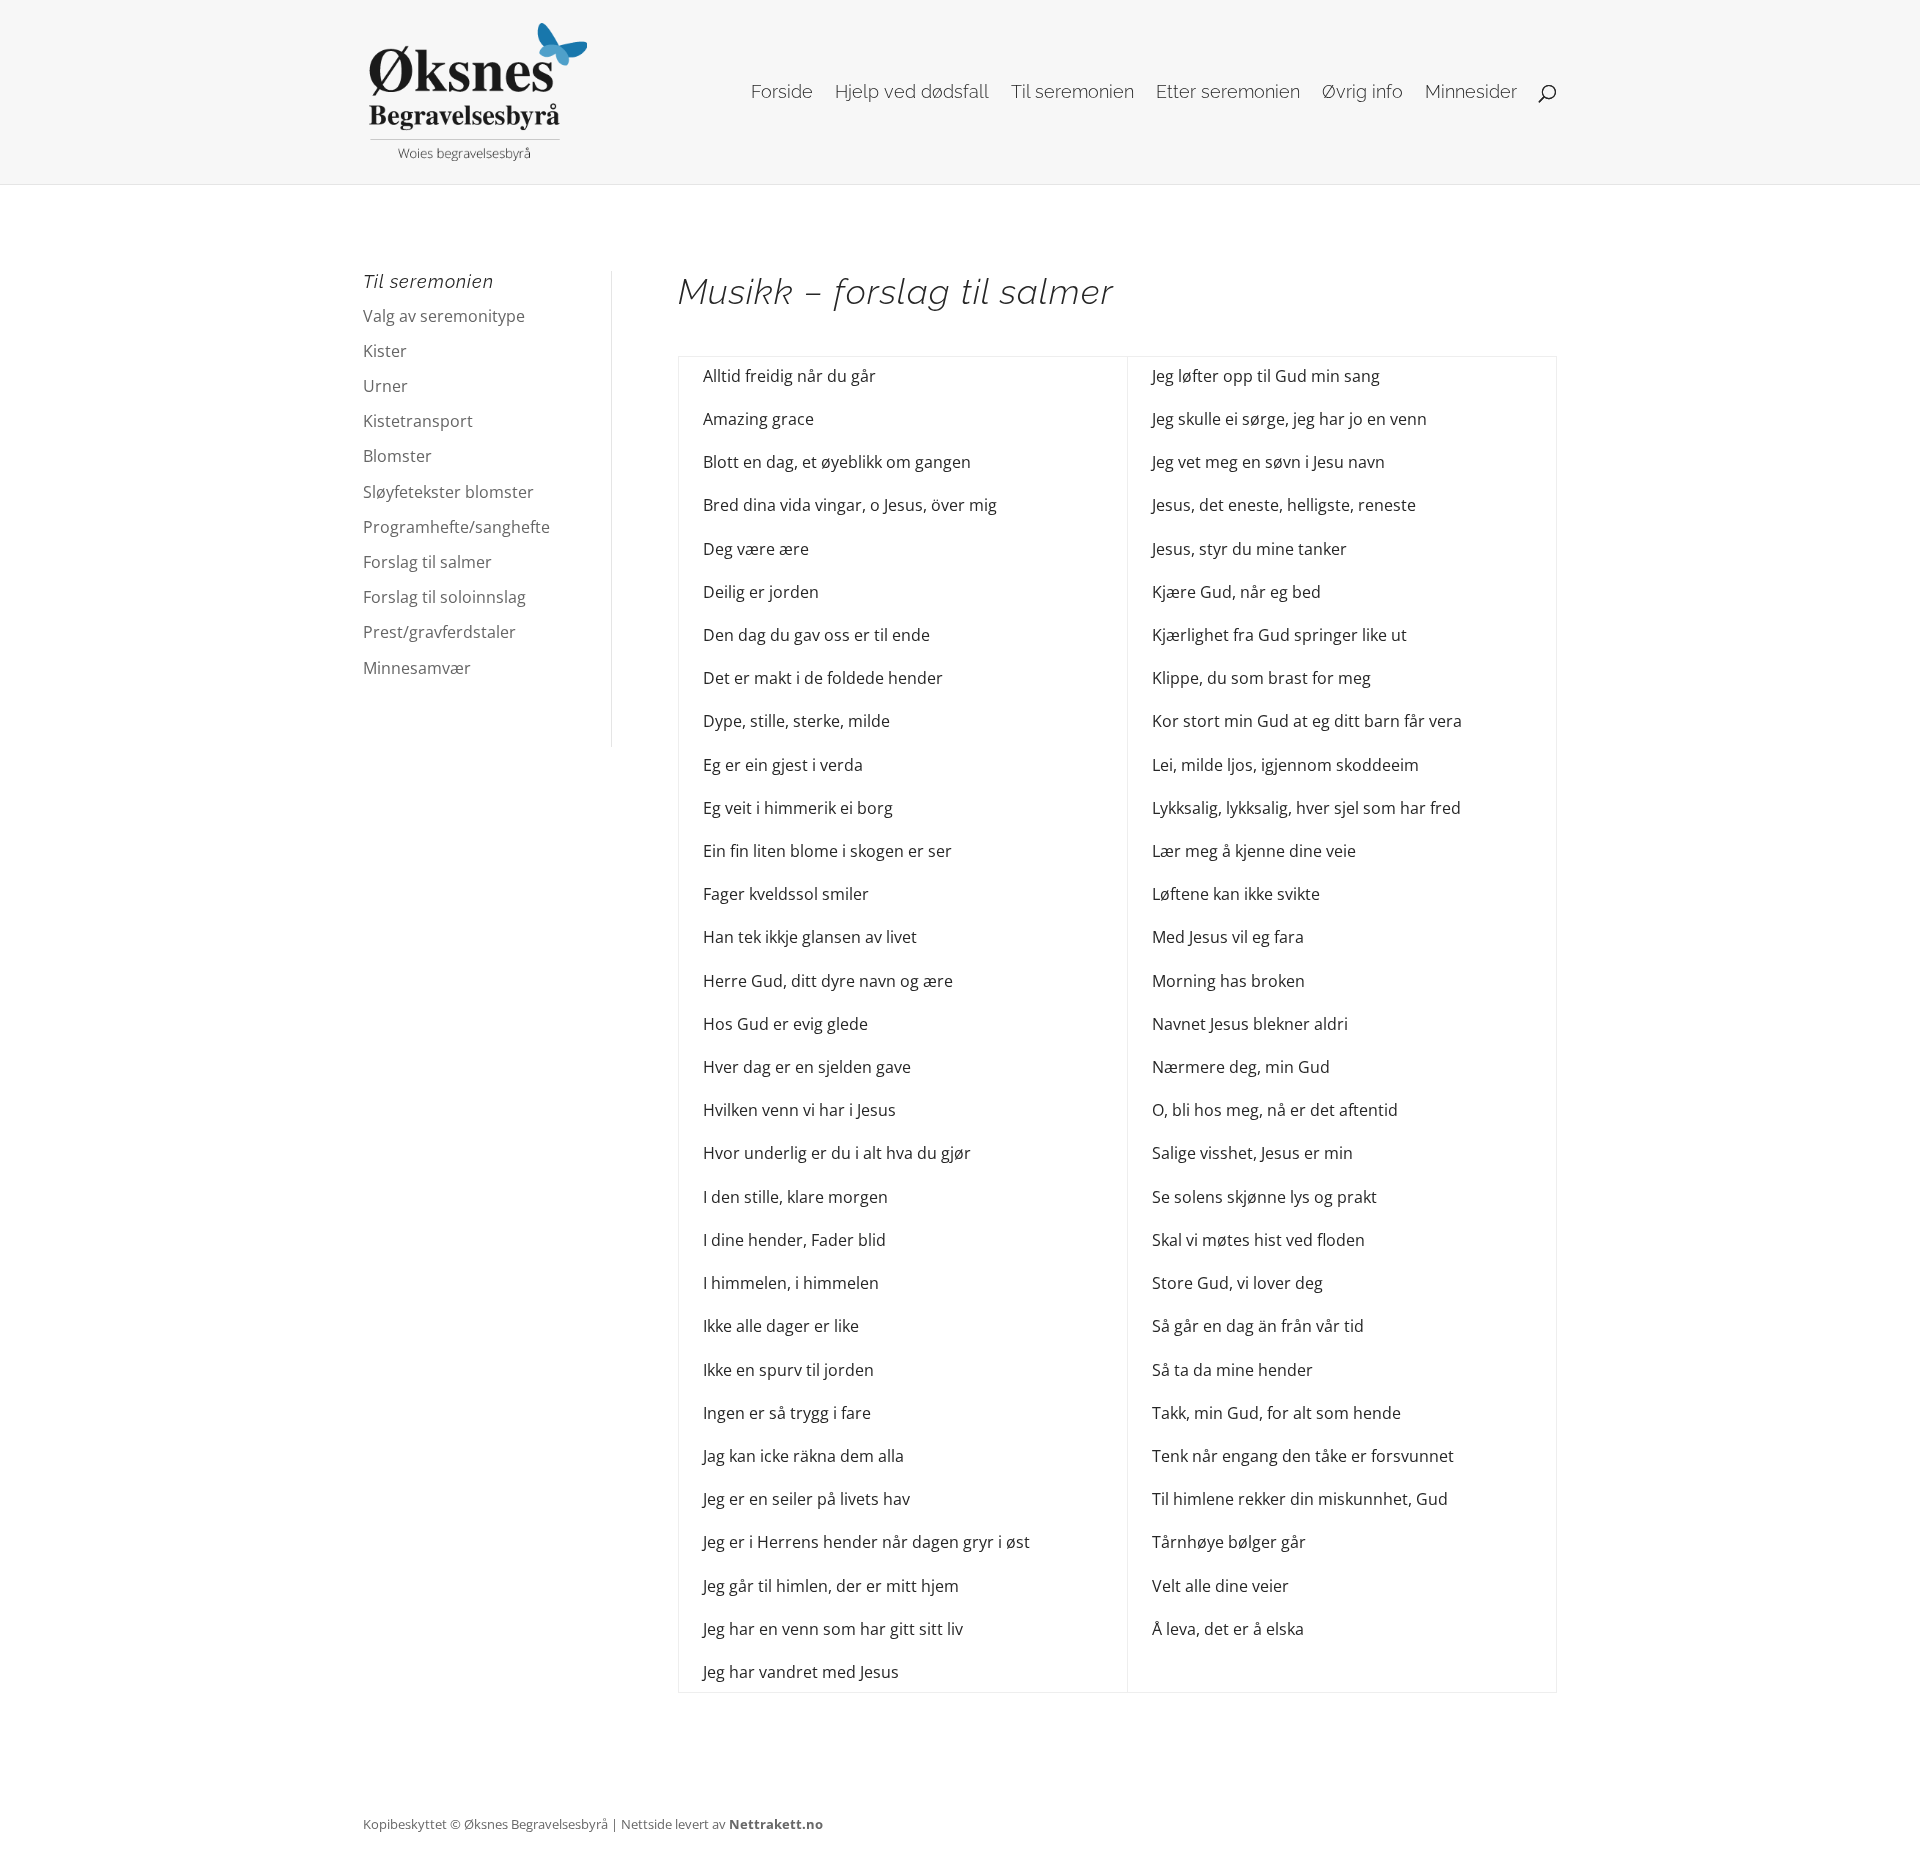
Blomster (397, 456)
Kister (385, 351)
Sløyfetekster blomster (448, 492)
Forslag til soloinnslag (444, 597)
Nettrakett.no (776, 1824)
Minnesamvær (417, 668)
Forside (782, 93)
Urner (385, 386)
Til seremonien (1072, 93)
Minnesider (1471, 93)
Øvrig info (1362, 93)
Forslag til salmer (427, 562)
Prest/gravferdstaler (439, 632)
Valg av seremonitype (444, 316)
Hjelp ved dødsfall (912, 93)
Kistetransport (418, 421)
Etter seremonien (1228, 93)
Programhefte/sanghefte (456, 527)
